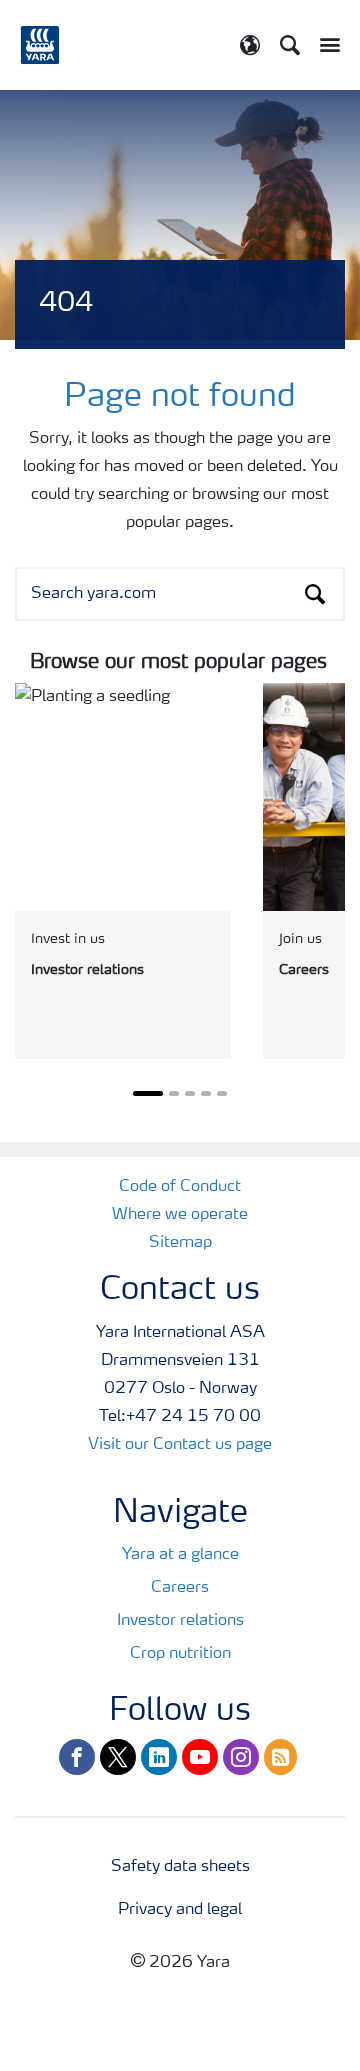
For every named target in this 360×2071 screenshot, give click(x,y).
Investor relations (180, 1621)
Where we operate (180, 1215)
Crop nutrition (180, 1654)
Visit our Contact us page (180, 1445)
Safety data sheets (180, 1867)
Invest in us (68, 939)
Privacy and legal (180, 1910)
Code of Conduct (180, 1187)
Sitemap (180, 1243)
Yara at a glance (180, 1555)
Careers (180, 1588)
